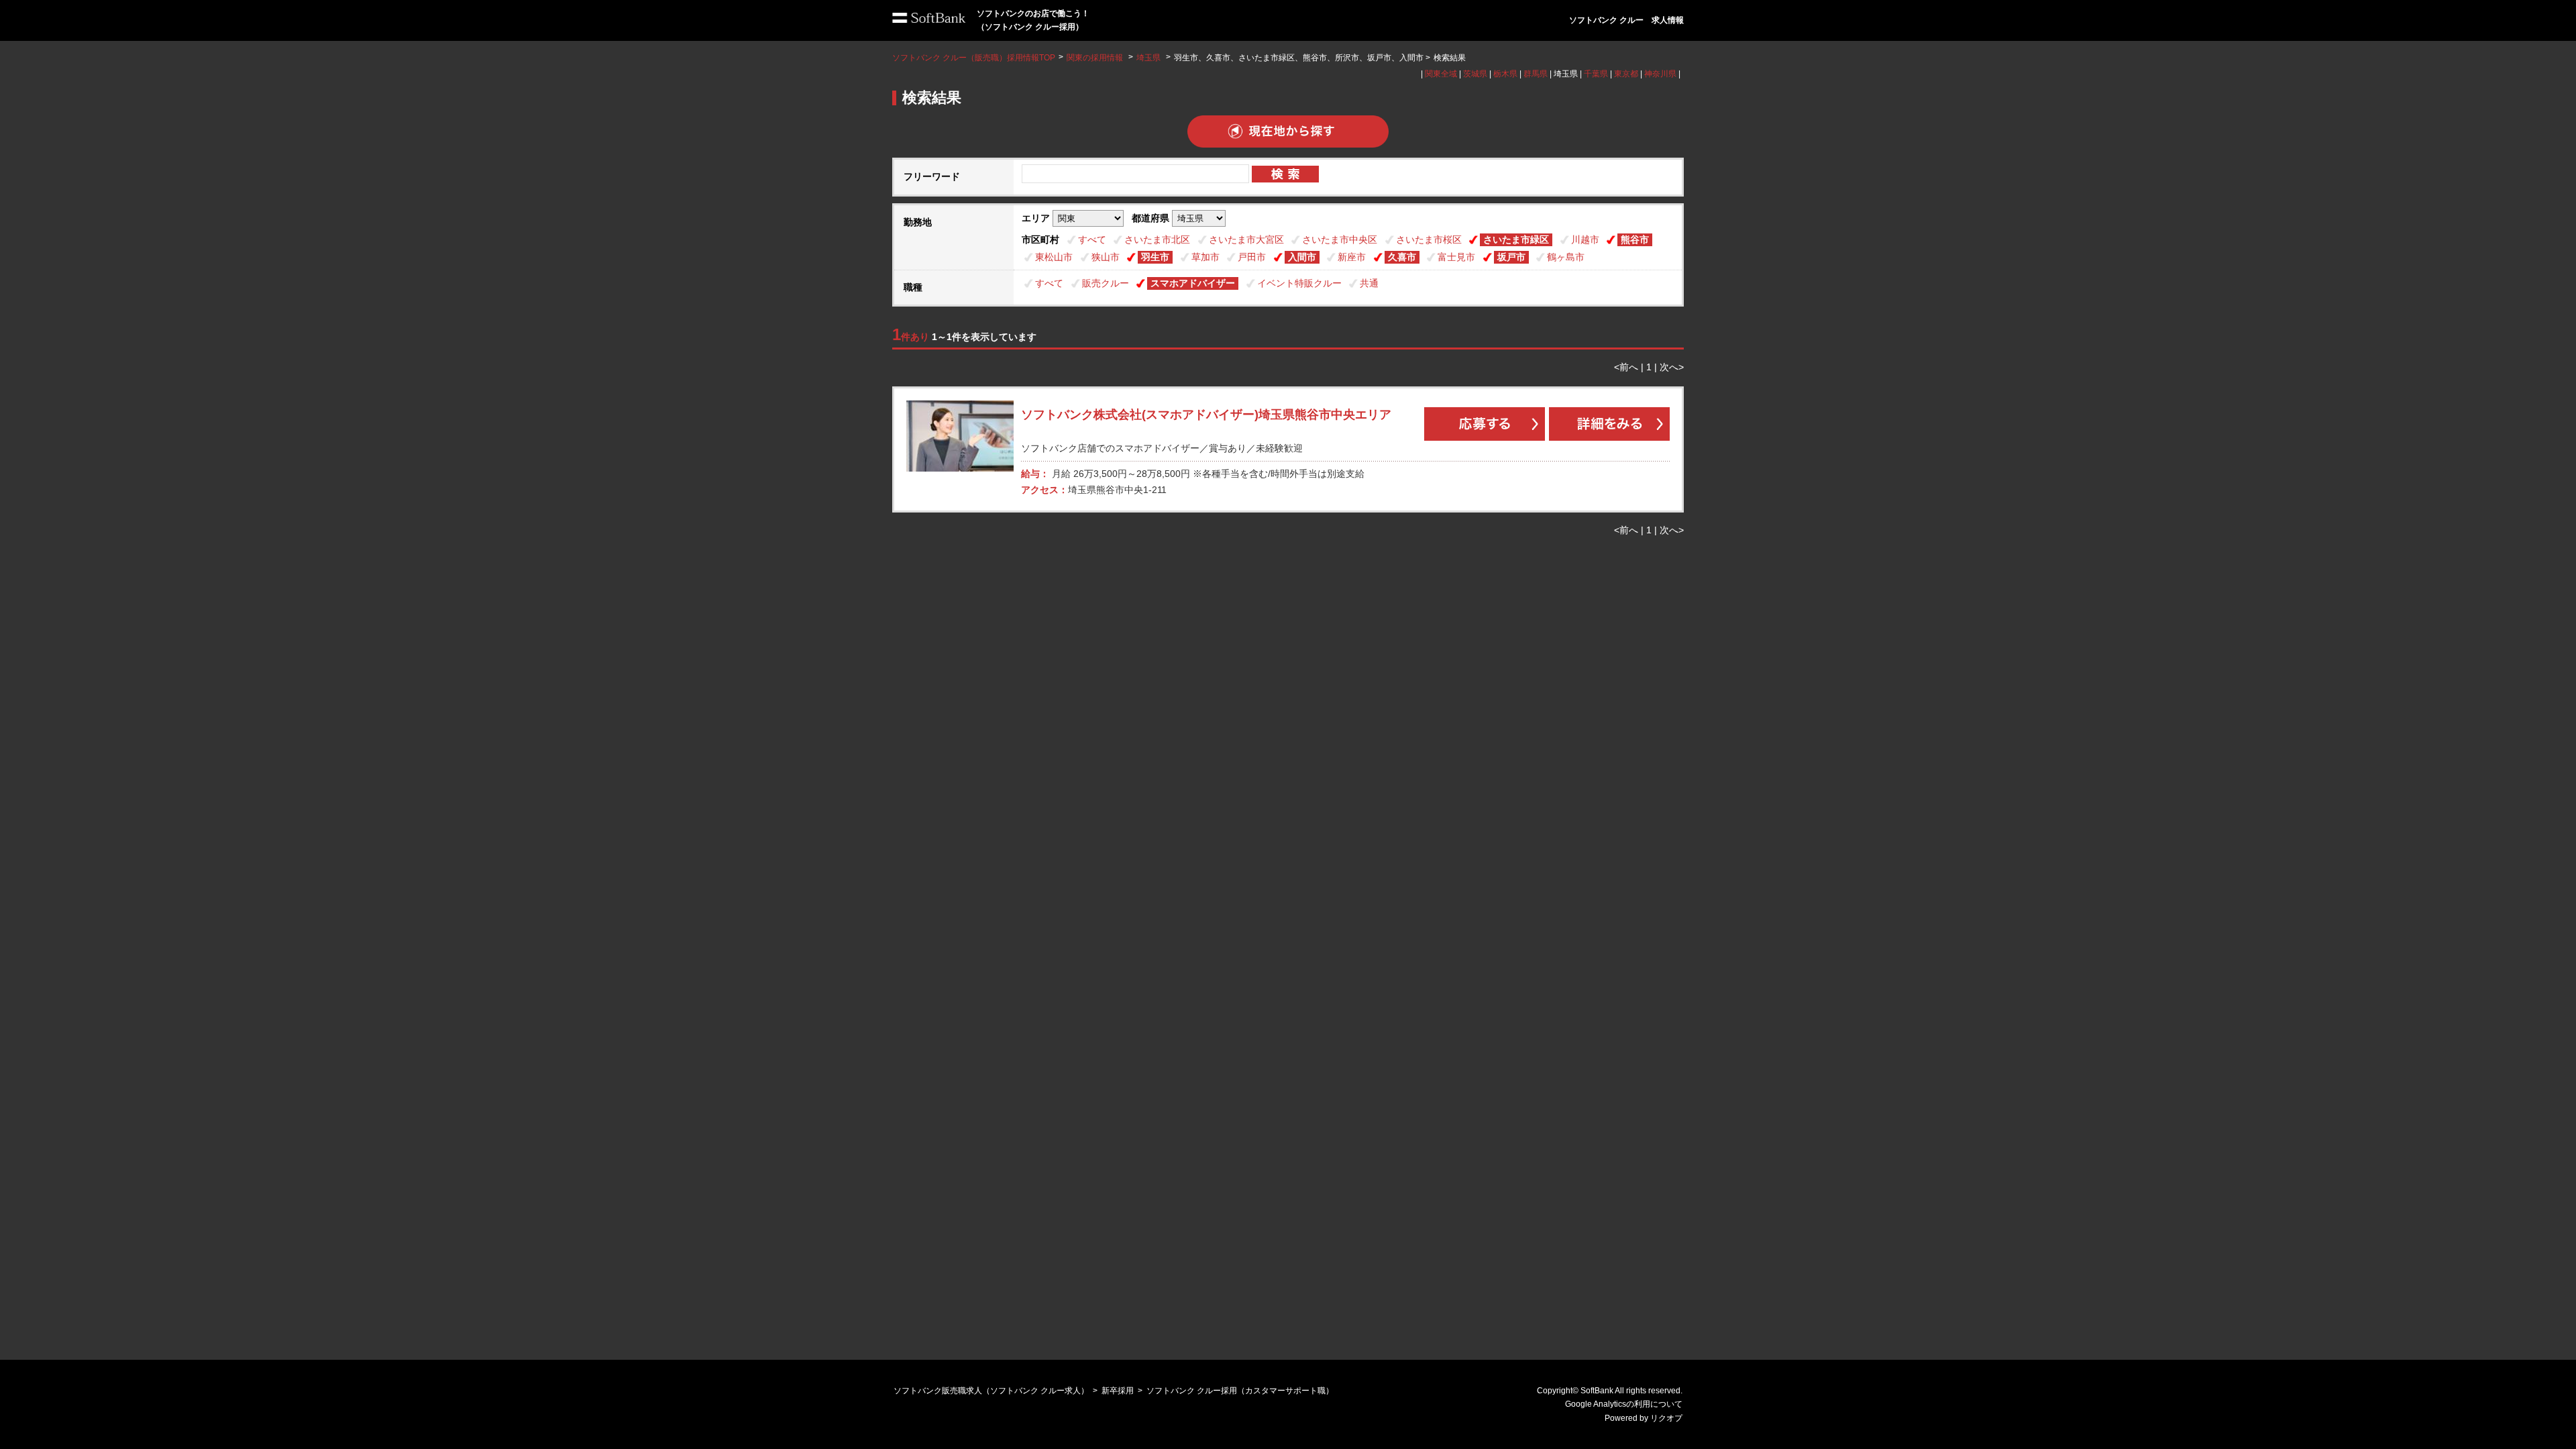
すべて (1092, 239)
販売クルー (1106, 283)
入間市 (1302, 257)
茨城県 (1475, 74)
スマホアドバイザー (1193, 283)
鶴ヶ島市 (1566, 257)
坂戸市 (1511, 257)
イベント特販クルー (1299, 283)
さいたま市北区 (1157, 239)
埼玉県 (1148, 58)
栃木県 (1505, 74)
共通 (1369, 283)
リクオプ (1666, 1418)
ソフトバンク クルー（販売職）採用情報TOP (974, 58)
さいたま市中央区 (1340, 239)
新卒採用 (1118, 1391)
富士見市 (1456, 257)
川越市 (1585, 239)
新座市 (1352, 257)
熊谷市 (1635, 239)
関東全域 (1441, 74)
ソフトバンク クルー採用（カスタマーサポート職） (1240, 1391)
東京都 (1626, 74)
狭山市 (1106, 257)
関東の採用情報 (1096, 58)
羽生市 (1155, 257)
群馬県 (1536, 74)
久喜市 (1402, 257)
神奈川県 (1660, 74)
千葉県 (1596, 74)
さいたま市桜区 (1429, 239)
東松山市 (1054, 257)
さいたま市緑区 (1516, 239)
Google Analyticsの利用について (1624, 1404)
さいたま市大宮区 (1246, 239)
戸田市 (1252, 257)
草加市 (1205, 257)
